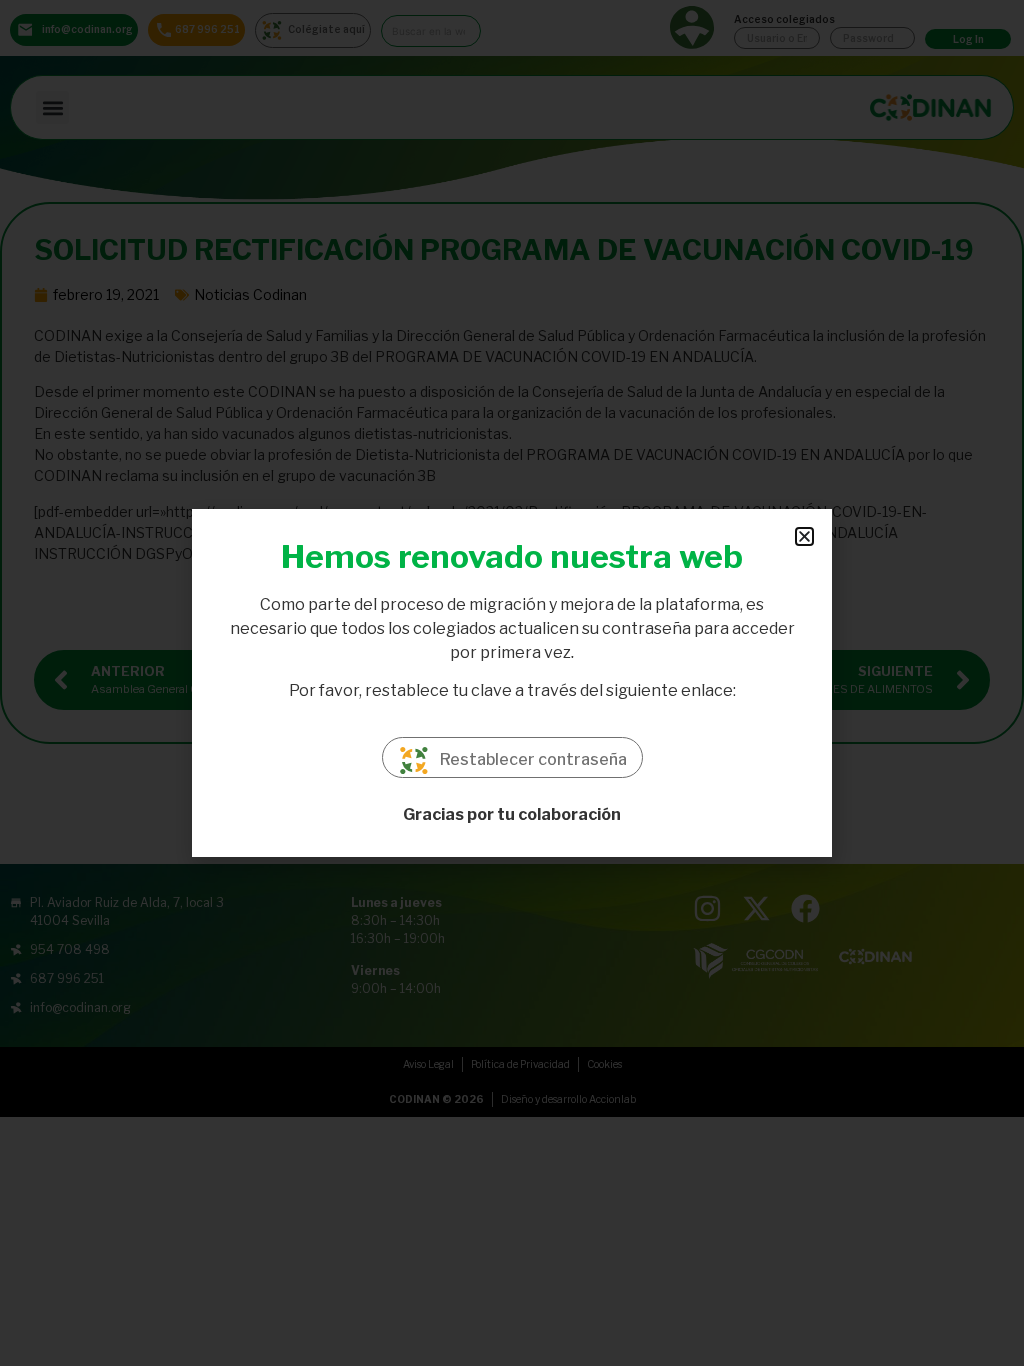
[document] (512, 683)
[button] (804, 536)
